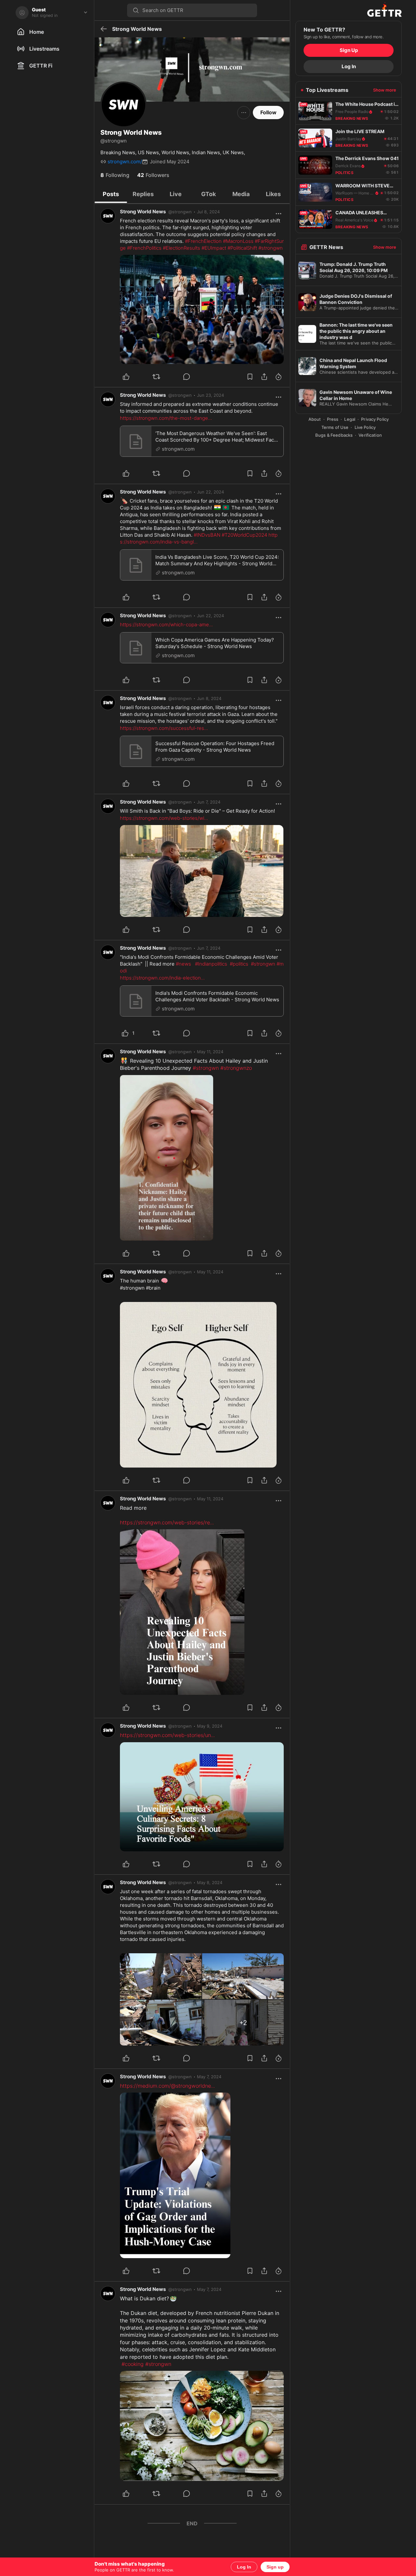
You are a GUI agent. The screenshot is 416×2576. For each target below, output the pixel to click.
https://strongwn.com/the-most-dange (166, 418)
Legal (350, 419)
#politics (239, 964)
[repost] (164, 377)
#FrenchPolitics (144, 248)
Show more (385, 90)
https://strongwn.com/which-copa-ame (166, 625)
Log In (244, 2567)
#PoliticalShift (242, 248)
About (315, 419)
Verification (370, 435)
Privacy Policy (375, 419)
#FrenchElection (203, 241)
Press (333, 419)
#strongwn (271, 248)
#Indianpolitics (211, 964)
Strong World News (143, 212)
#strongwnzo (236, 1068)
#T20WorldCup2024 (244, 535)
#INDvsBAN (207, 535)
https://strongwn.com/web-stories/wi (164, 818)
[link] (208, 212)
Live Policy (365, 427)
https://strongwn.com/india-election (162, 978)
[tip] (194, 377)
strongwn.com (178, 449)
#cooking (133, 2364)
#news (183, 964)
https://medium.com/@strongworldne (167, 2086)
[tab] (111, 194)
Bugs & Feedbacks (334, 435)
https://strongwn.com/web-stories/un (167, 1735)
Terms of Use (335, 427)
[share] (264, 377)
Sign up (275, 2567)
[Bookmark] (250, 377)
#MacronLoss (238, 241)
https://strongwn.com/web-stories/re (167, 1522)
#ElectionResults (182, 248)
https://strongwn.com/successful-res (164, 728)
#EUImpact (214, 248)
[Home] (349, 10)
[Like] (134, 377)
